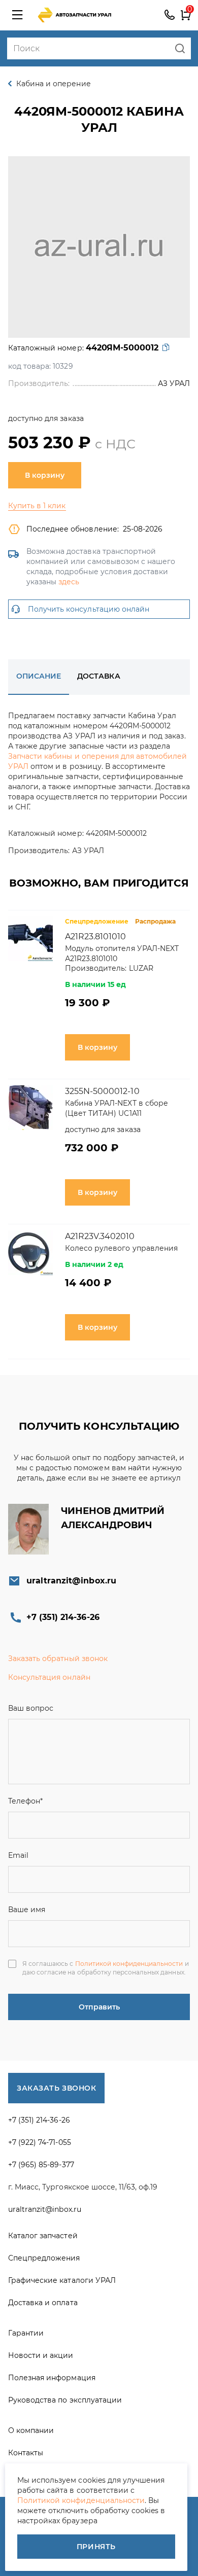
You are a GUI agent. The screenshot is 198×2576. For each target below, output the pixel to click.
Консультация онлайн (49, 1677)
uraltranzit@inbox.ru (71, 1581)
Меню (17, 15)
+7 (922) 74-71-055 (40, 2142)
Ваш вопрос (31, 1708)
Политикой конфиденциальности (129, 1964)
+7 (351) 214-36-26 (170, 15)
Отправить (99, 2007)
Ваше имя (27, 1910)
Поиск (180, 48)
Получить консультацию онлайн (89, 609)
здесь (69, 582)
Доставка (98, 676)
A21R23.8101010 (96, 937)
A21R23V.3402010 (100, 1236)
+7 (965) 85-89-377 (41, 2165)
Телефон (25, 1801)
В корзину (45, 475)
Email (18, 1855)
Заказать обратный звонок (58, 1658)
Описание (39, 676)
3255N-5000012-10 (102, 1091)
